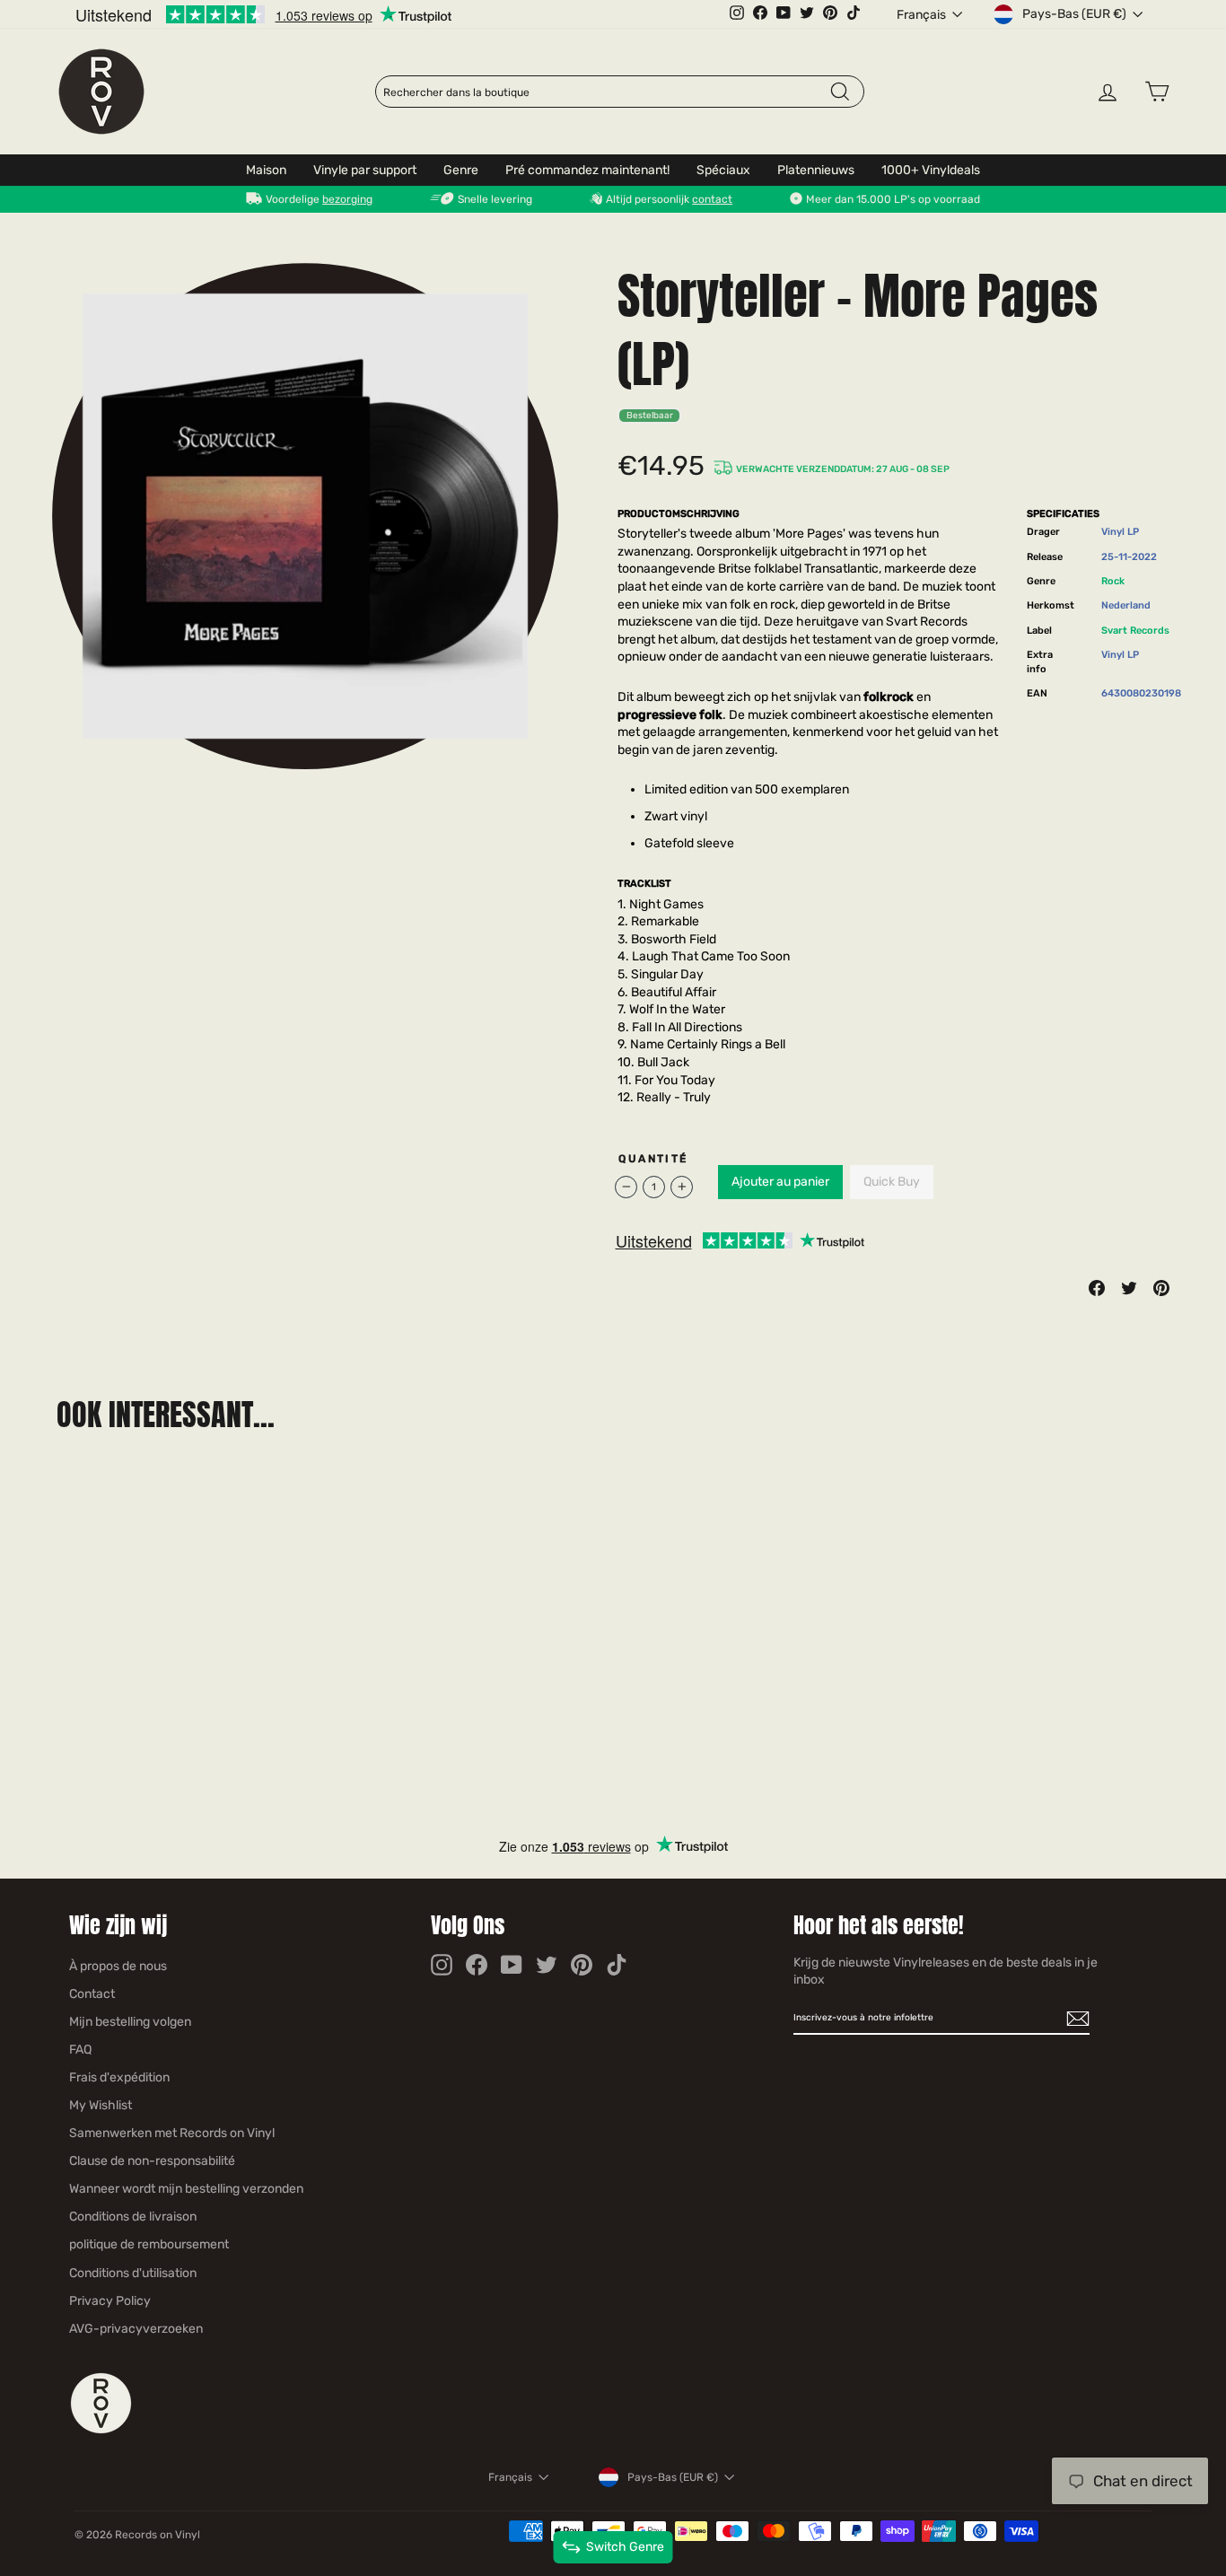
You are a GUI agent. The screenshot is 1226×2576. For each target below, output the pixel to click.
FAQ (80, 2050)
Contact (92, 1994)
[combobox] (606, 92)
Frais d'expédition (119, 2077)
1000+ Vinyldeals (931, 170)
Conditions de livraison (133, 2217)
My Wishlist (101, 2105)
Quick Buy (892, 1182)
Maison (266, 170)
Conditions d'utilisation (133, 2273)
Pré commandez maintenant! (587, 170)
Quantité (653, 1159)
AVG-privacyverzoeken (136, 2329)
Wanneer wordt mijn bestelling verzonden (186, 2189)
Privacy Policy (110, 2301)
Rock (1113, 581)
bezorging (347, 199)
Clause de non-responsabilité (152, 2161)
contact (712, 199)
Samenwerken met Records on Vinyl (172, 2133)
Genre (461, 170)
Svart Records (1135, 631)
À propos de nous (118, 1966)
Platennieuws (816, 170)
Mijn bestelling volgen (130, 2022)
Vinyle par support (365, 170)
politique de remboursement (149, 2244)
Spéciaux (723, 170)
